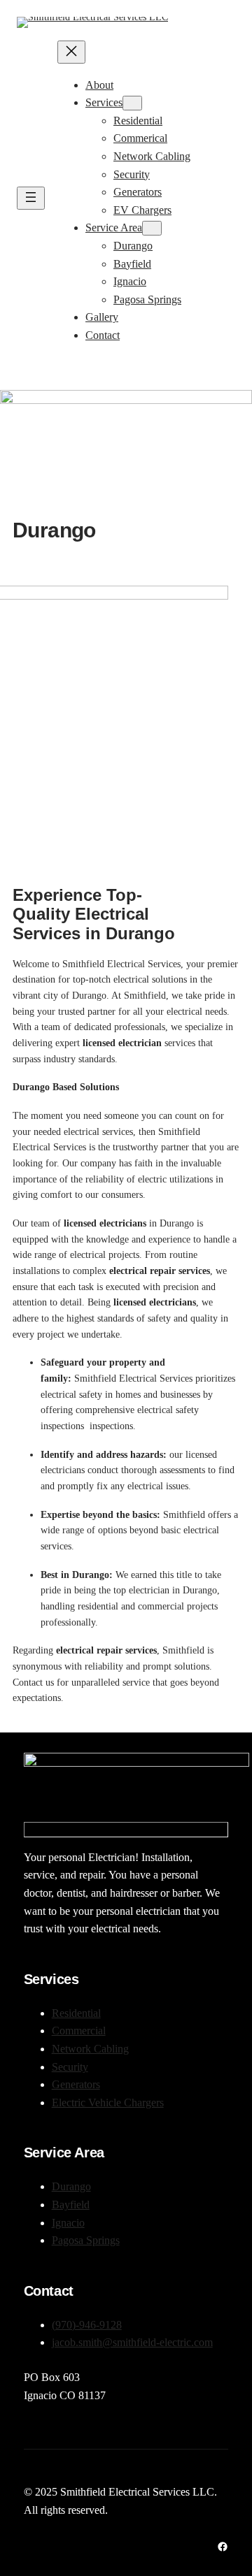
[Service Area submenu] (152, 228)
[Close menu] (71, 52)
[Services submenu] (132, 103)
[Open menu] (31, 198)
